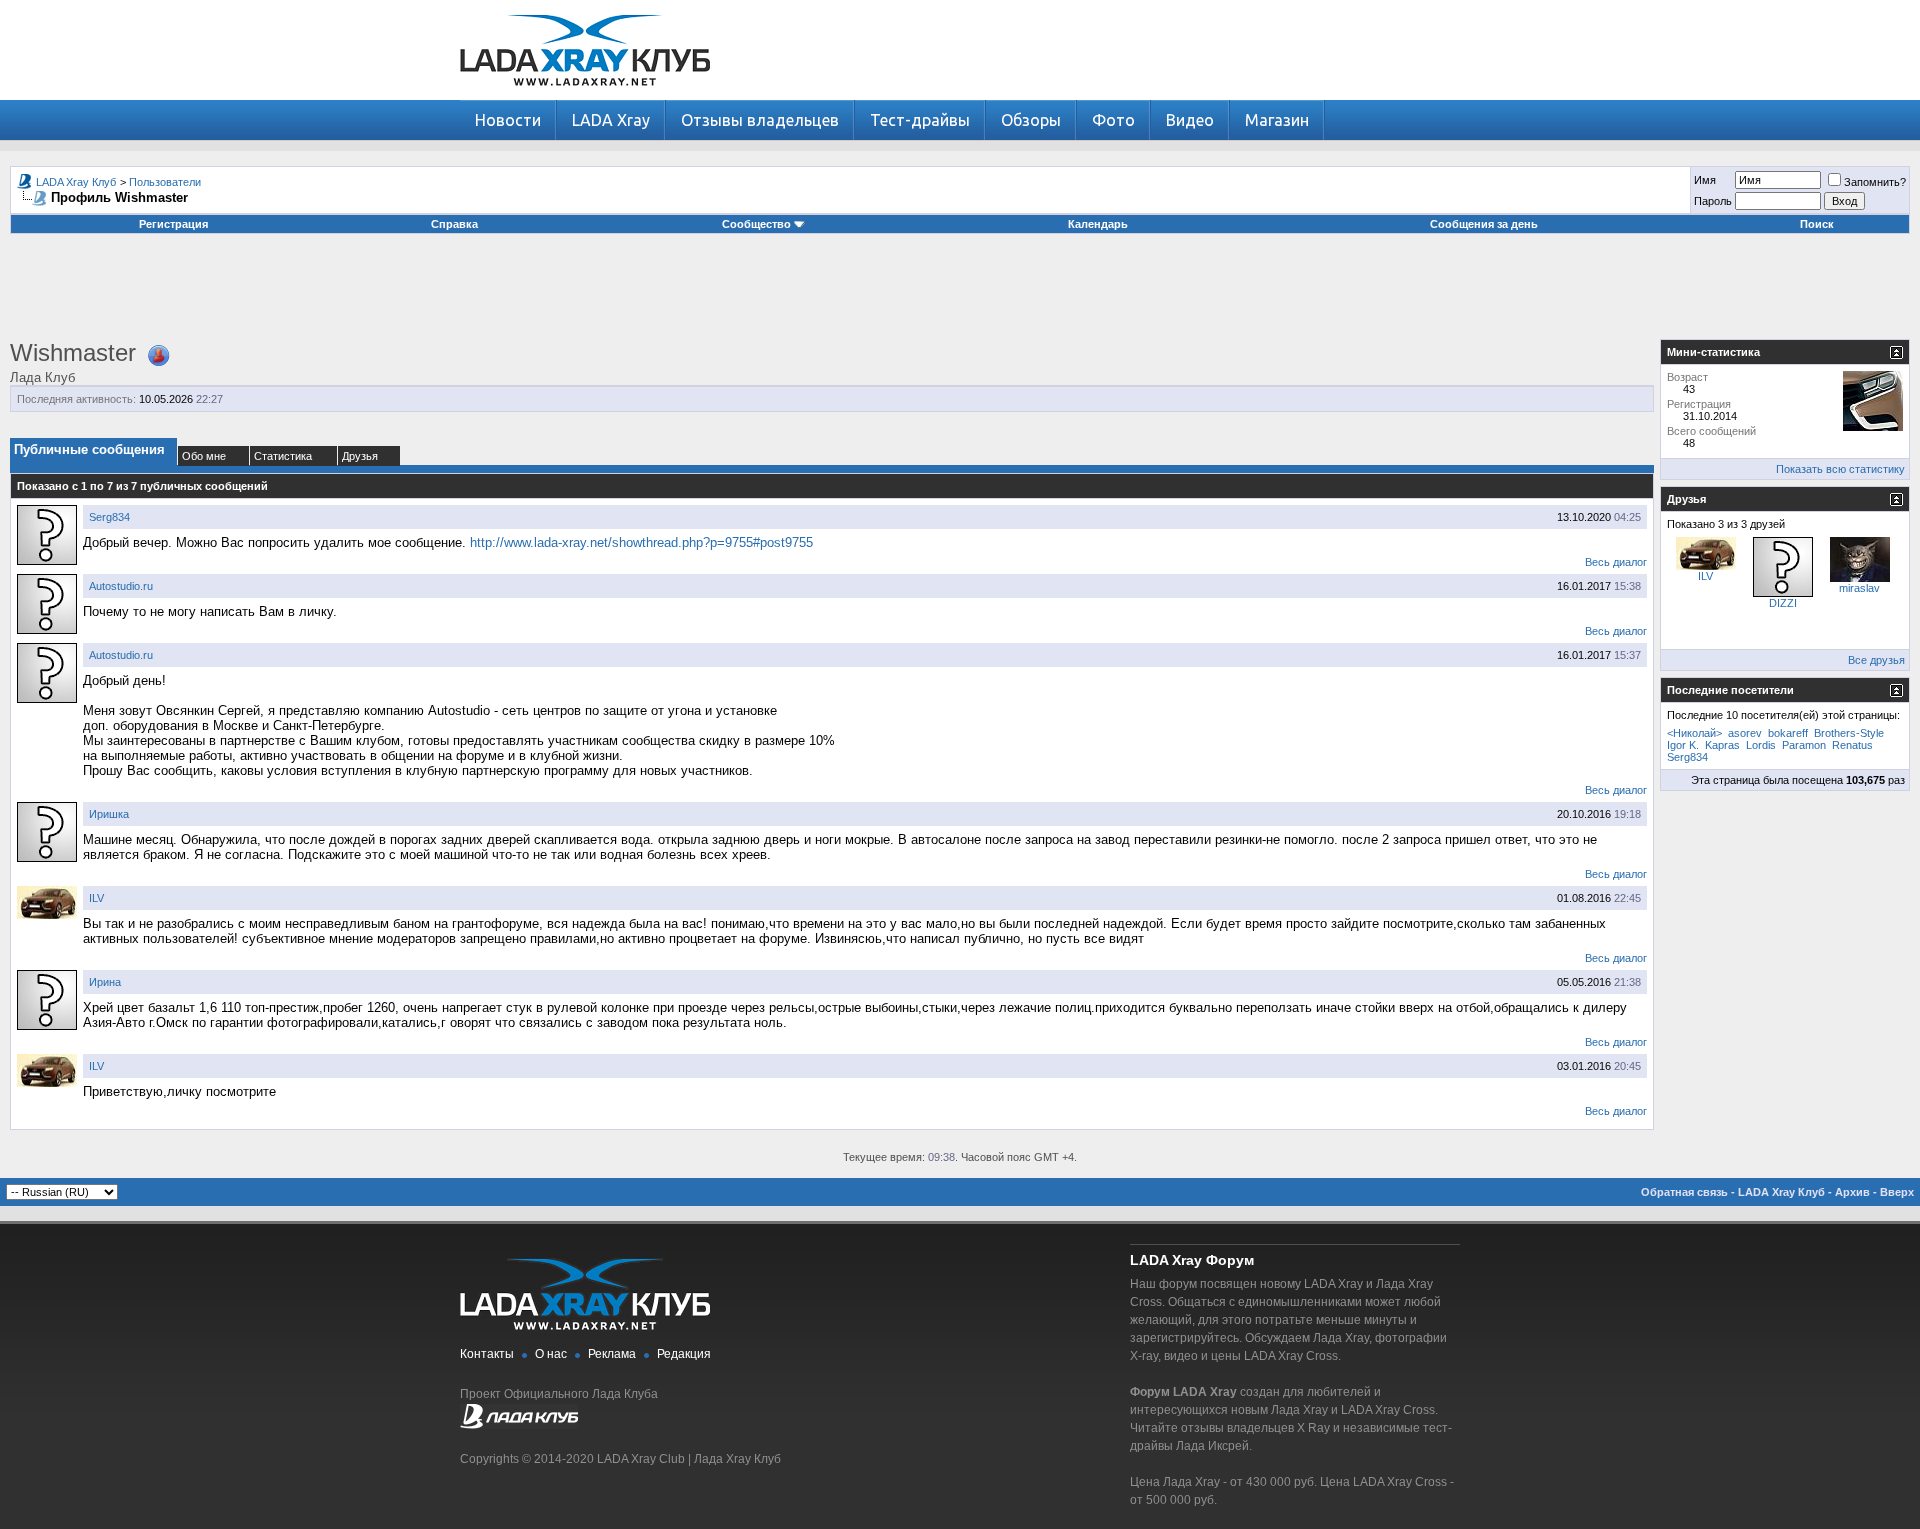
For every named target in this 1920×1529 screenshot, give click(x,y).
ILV (96, 898)
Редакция (684, 1354)
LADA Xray (611, 120)
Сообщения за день (1484, 224)
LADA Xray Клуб (76, 182)
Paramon (1804, 745)
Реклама (612, 1354)
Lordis (1761, 745)
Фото (1113, 120)
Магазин (1277, 120)
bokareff (1788, 733)
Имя (1705, 180)
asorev (1745, 733)
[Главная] (585, 95)
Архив (1852, 1192)
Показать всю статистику (1840, 469)
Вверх (1897, 1192)
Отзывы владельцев (760, 120)
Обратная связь (1684, 1192)
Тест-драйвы (920, 120)
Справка (454, 224)
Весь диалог (1616, 562)
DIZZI (1783, 603)
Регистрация (173, 224)
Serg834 (109, 517)
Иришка (109, 814)
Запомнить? (1875, 182)
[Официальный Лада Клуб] (519, 1425)
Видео (1190, 120)
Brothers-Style (1849, 733)
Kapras (1722, 745)
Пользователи (165, 182)
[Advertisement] (960, 294)
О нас (551, 1354)
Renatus (1852, 745)
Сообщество (756, 224)
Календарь (1098, 224)
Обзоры (1031, 120)
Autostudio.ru (121, 586)
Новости (508, 120)
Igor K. (1683, 745)
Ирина (105, 982)
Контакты (487, 1354)
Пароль (1713, 201)
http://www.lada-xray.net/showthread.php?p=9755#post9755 (641, 542)
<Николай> (1694, 733)
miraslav (1859, 588)
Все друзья (1876, 660)
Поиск (1817, 224)
